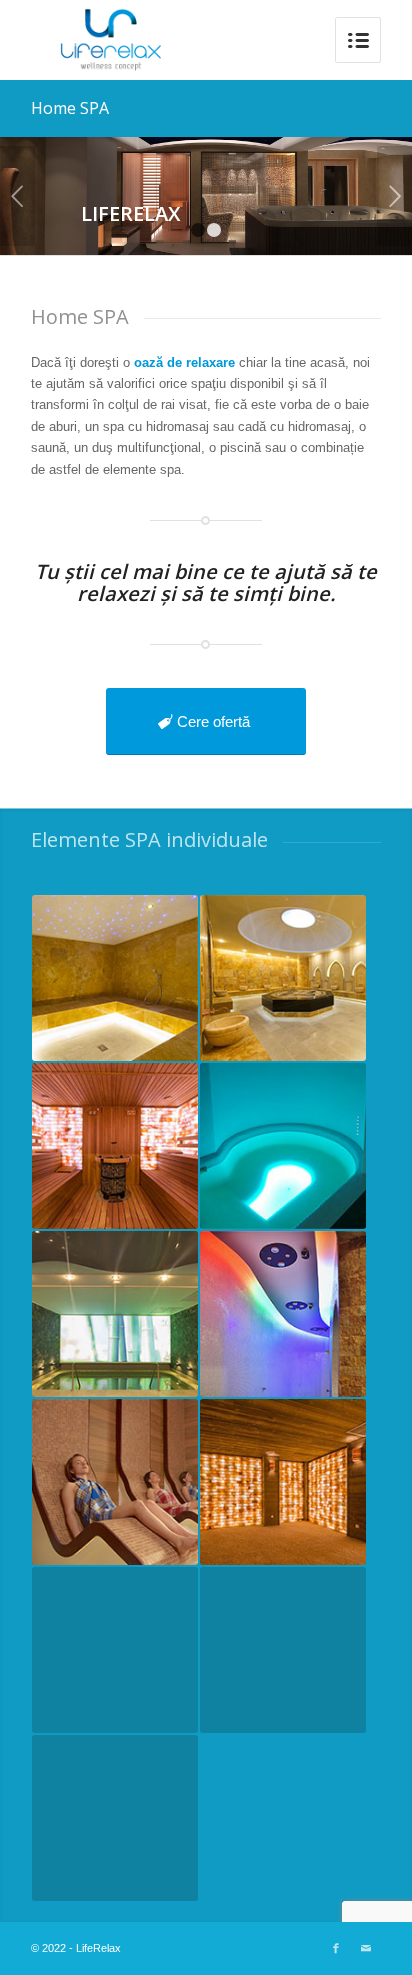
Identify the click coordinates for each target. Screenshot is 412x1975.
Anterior (17, 196)
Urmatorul (394, 196)
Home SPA (70, 108)
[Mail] (366, 1948)
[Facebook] (336, 1948)
